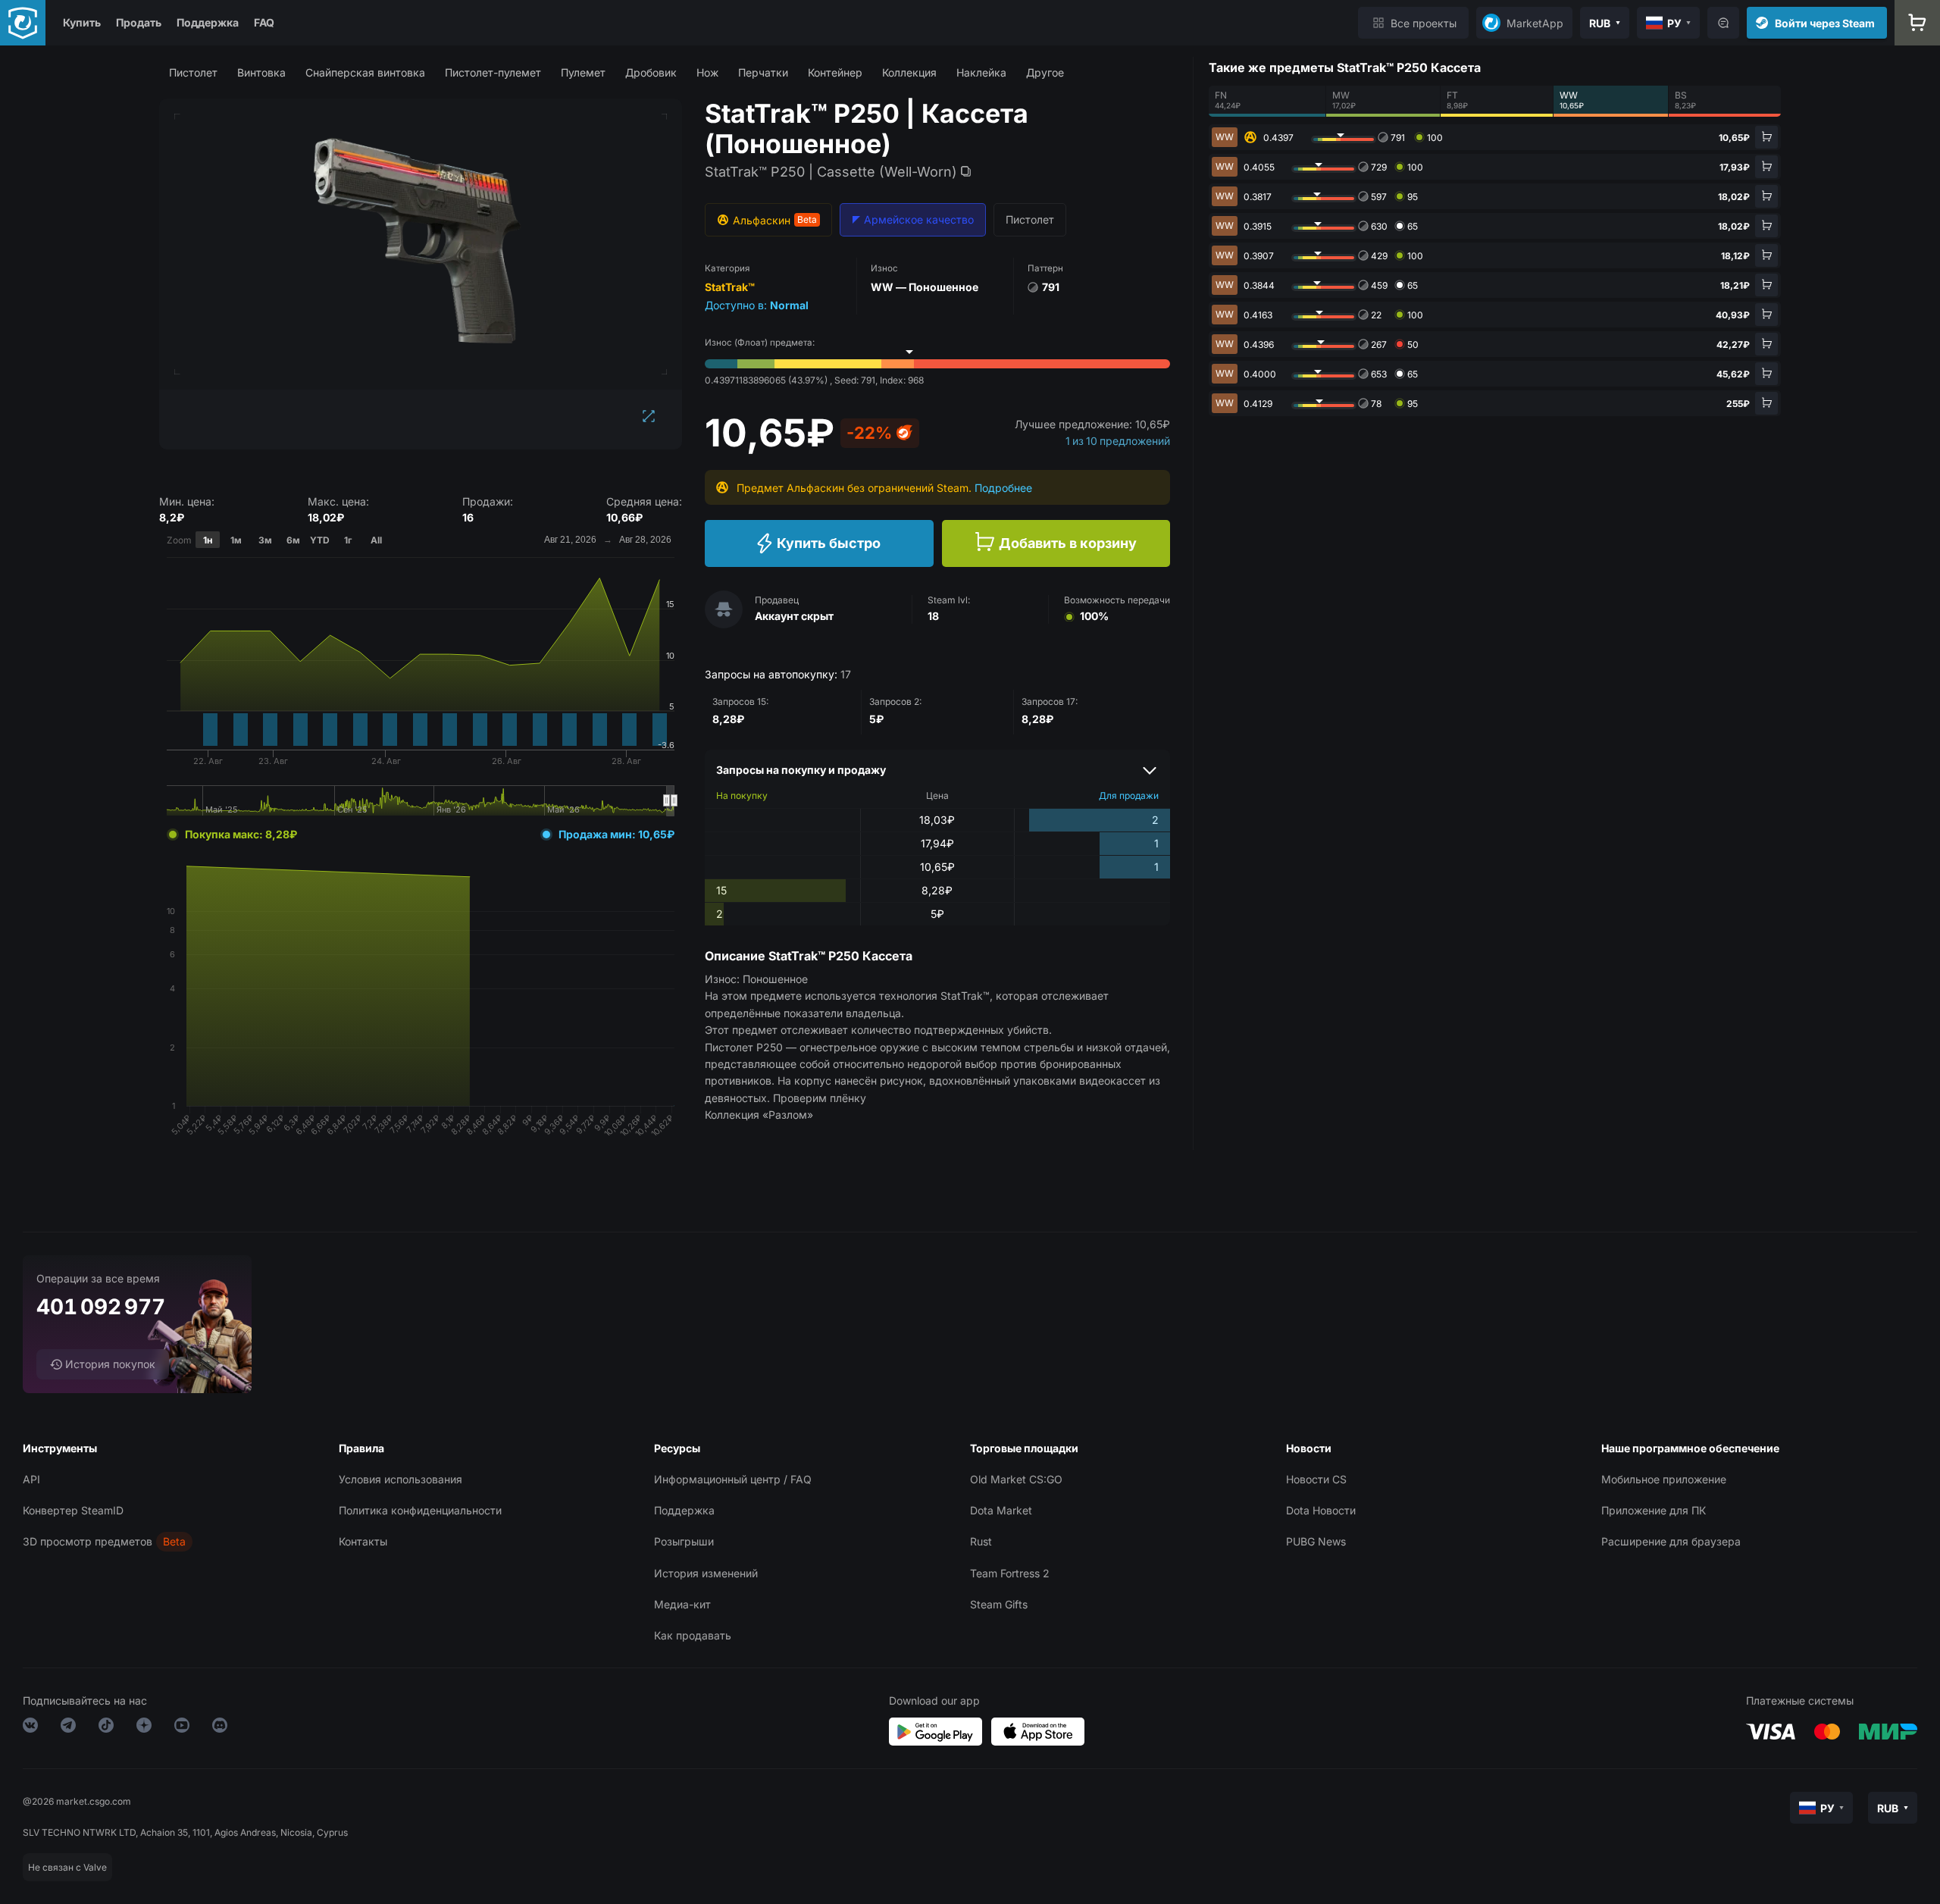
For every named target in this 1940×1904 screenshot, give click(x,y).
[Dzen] (144, 1728)
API (31, 1479)
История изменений (706, 1573)
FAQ (264, 22)
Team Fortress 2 (1010, 1573)
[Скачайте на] (1038, 1732)
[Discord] (220, 1728)
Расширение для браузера (1671, 1541)
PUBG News (1316, 1541)
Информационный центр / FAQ (733, 1479)
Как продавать (693, 1635)
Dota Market (1001, 1510)
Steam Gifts (999, 1604)
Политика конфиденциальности (420, 1510)
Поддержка (208, 22)
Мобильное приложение (1664, 1479)
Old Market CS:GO (1016, 1479)
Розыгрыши (684, 1541)
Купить (82, 22)
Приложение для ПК (1654, 1510)
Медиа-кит (682, 1604)
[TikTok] (106, 1728)
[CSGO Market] (23, 23)
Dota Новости (1321, 1510)
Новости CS (1316, 1479)
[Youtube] (182, 1728)
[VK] (30, 1728)
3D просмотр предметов (88, 1541)
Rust (981, 1541)
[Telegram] (68, 1728)
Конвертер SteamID (73, 1510)
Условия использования (401, 1479)
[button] (193, 72)
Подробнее (1003, 488)
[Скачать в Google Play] (936, 1732)
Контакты (363, 1541)
